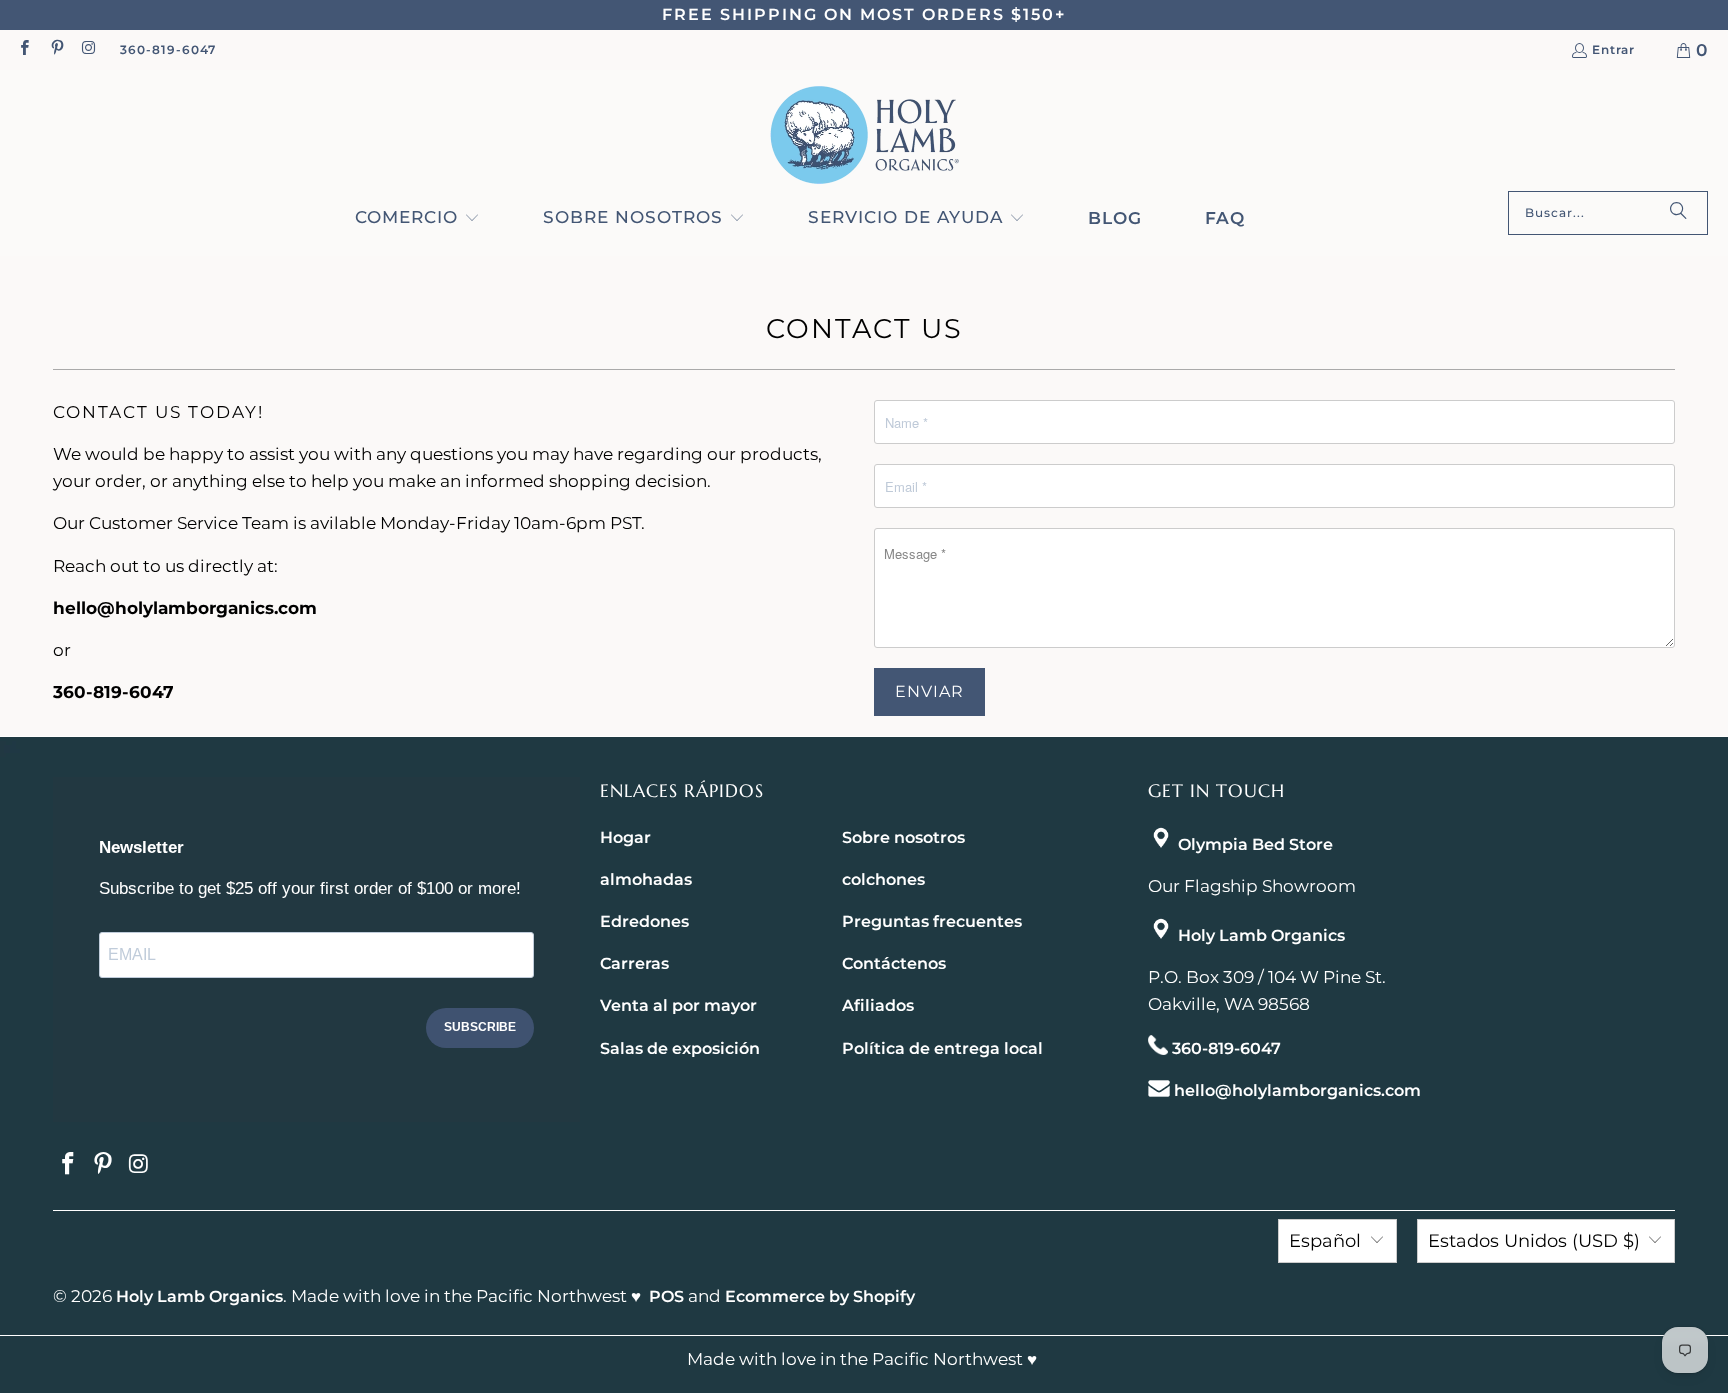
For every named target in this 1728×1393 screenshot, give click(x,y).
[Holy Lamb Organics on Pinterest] (55, 49)
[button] (417, 219)
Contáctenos (894, 963)
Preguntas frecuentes (932, 921)
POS (666, 1296)
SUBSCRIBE (480, 1027)
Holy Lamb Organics (1261, 935)
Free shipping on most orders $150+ (864, 14)
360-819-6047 (168, 49)
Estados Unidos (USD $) (1534, 1241)
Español (1325, 1241)
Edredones (644, 921)
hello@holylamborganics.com (1297, 1090)
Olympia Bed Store (1255, 844)
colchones (883, 879)
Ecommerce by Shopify (820, 1296)
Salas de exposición (680, 1048)
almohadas (646, 879)
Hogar (625, 837)
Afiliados (878, 1005)
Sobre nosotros (903, 837)
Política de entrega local (942, 1048)
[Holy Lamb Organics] (864, 135)
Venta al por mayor (678, 1005)
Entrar (1613, 50)
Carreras (634, 963)
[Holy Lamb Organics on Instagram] (88, 49)
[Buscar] (1678, 213)
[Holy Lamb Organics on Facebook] (23, 49)
